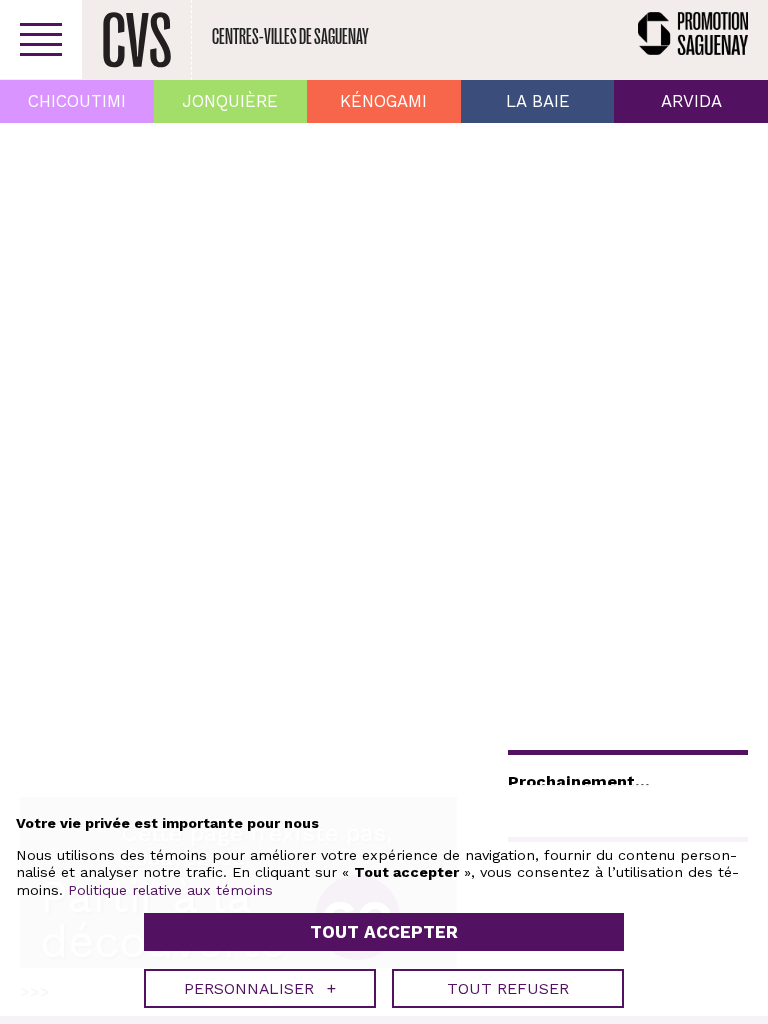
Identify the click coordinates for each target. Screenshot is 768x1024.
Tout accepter (384, 932)
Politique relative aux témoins (170, 890)
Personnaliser (260, 988)
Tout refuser (508, 988)
